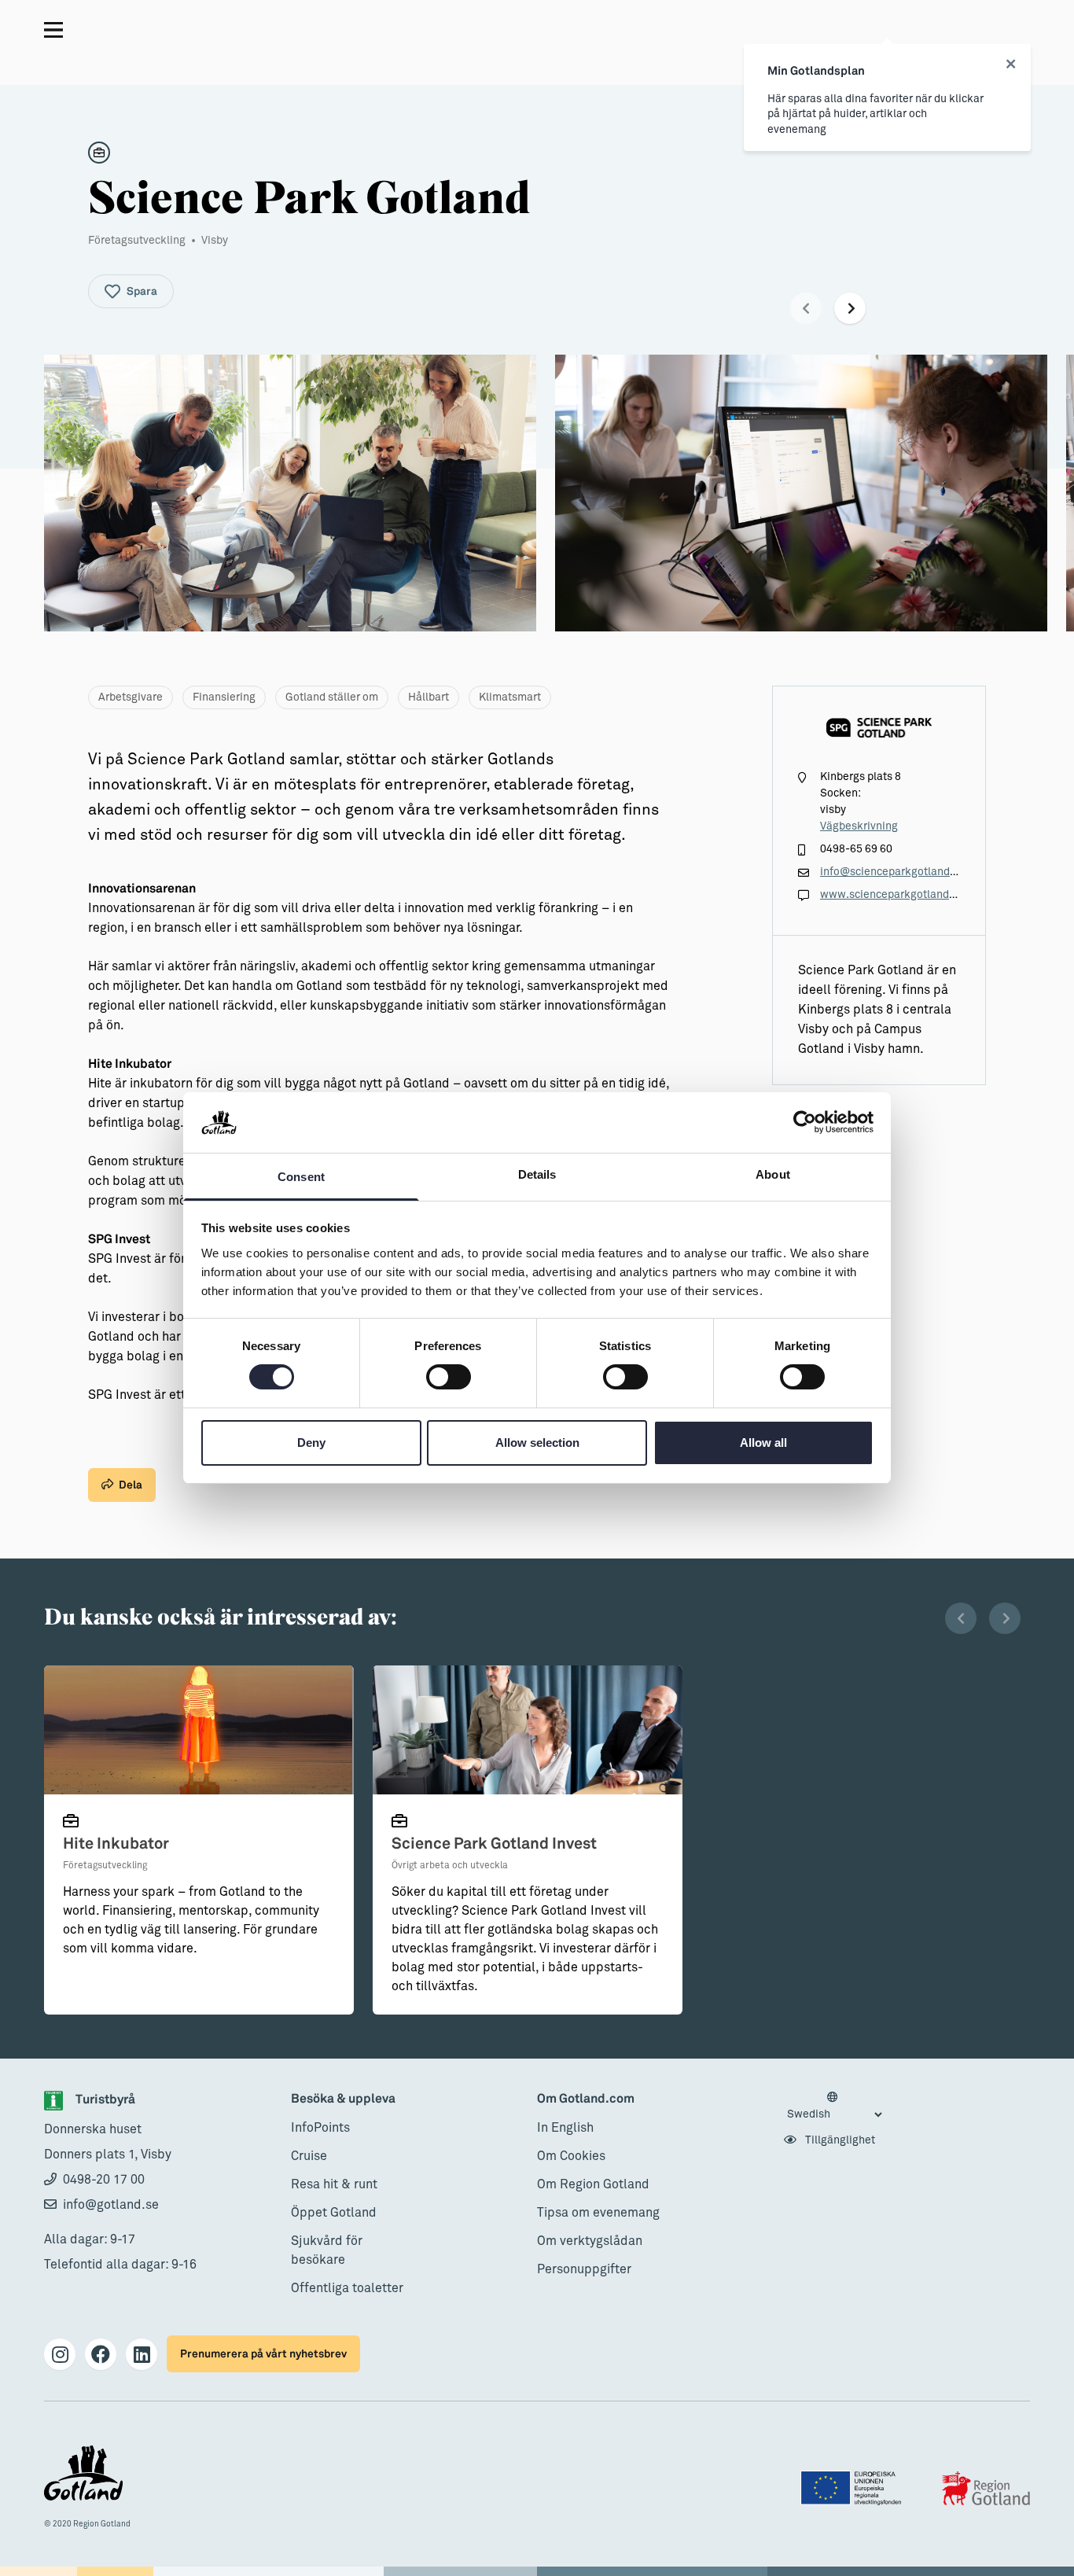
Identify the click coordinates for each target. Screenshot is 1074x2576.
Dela (131, 1485)
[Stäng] (1011, 64)
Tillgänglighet (839, 2140)
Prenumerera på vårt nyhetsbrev (263, 2354)
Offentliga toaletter (347, 2288)
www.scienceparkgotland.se (892, 895)
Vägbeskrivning (859, 826)
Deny (311, 1443)
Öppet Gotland (334, 2213)
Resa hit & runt (334, 2184)
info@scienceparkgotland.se (892, 872)
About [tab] (773, 1174)
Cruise (309, 2156)
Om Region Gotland (593, 2184)
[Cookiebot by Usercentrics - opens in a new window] (805, 1122)
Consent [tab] (301, 1177)
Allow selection (537, 1443)
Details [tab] (537, 1174)
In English (565, 2128)
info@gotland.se (111, 2205)
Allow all (763, 1443)
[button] (806, 308)
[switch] (449, 1377)
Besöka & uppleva (343, 2099)
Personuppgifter (584, 2269)
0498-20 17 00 (104, 2180)
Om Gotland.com (586, 2099)
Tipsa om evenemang (598, 2213)
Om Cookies (571, 2156)
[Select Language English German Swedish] (834, 2107)
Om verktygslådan (590, 2241)
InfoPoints (320, 2128)
